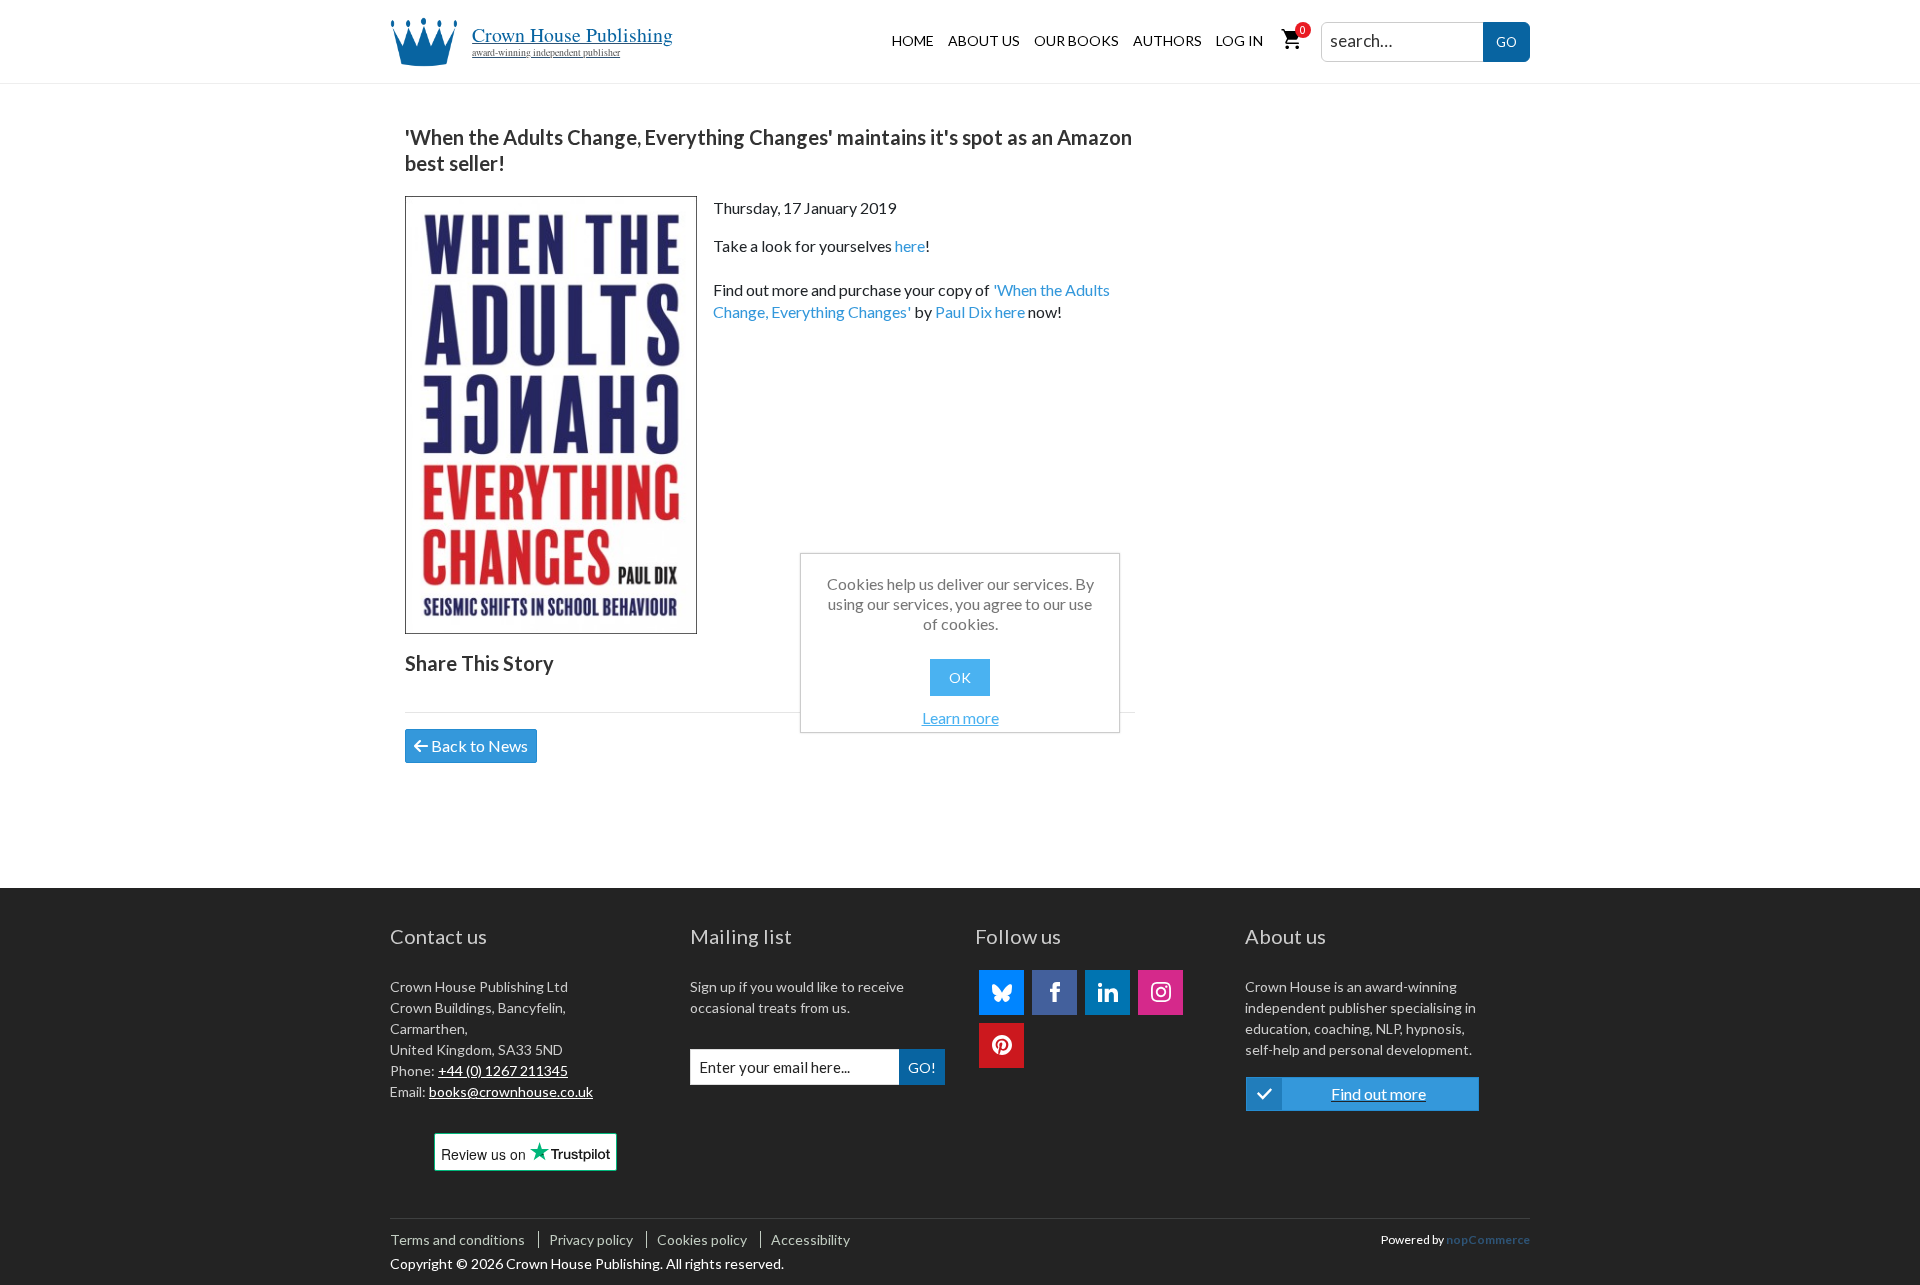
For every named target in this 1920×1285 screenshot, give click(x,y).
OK (960, 677)
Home (913, 40)
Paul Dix (963, 311)
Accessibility (810, 1239)
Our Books (1076, 40)
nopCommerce (1488, 1239)
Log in (1239, 40)
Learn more (960, 717)
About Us (984, 40)
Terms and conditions (457, 1239)
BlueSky (1001, 992)
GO (1506, 42)
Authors (1167, 40)
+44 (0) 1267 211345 (503, 1070)
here (910, 245)
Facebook (1054, 992)
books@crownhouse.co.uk (511, 1091)
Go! (922, 1067)
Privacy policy (591, 1239)
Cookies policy (702, 1239)
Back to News (478, 745)
